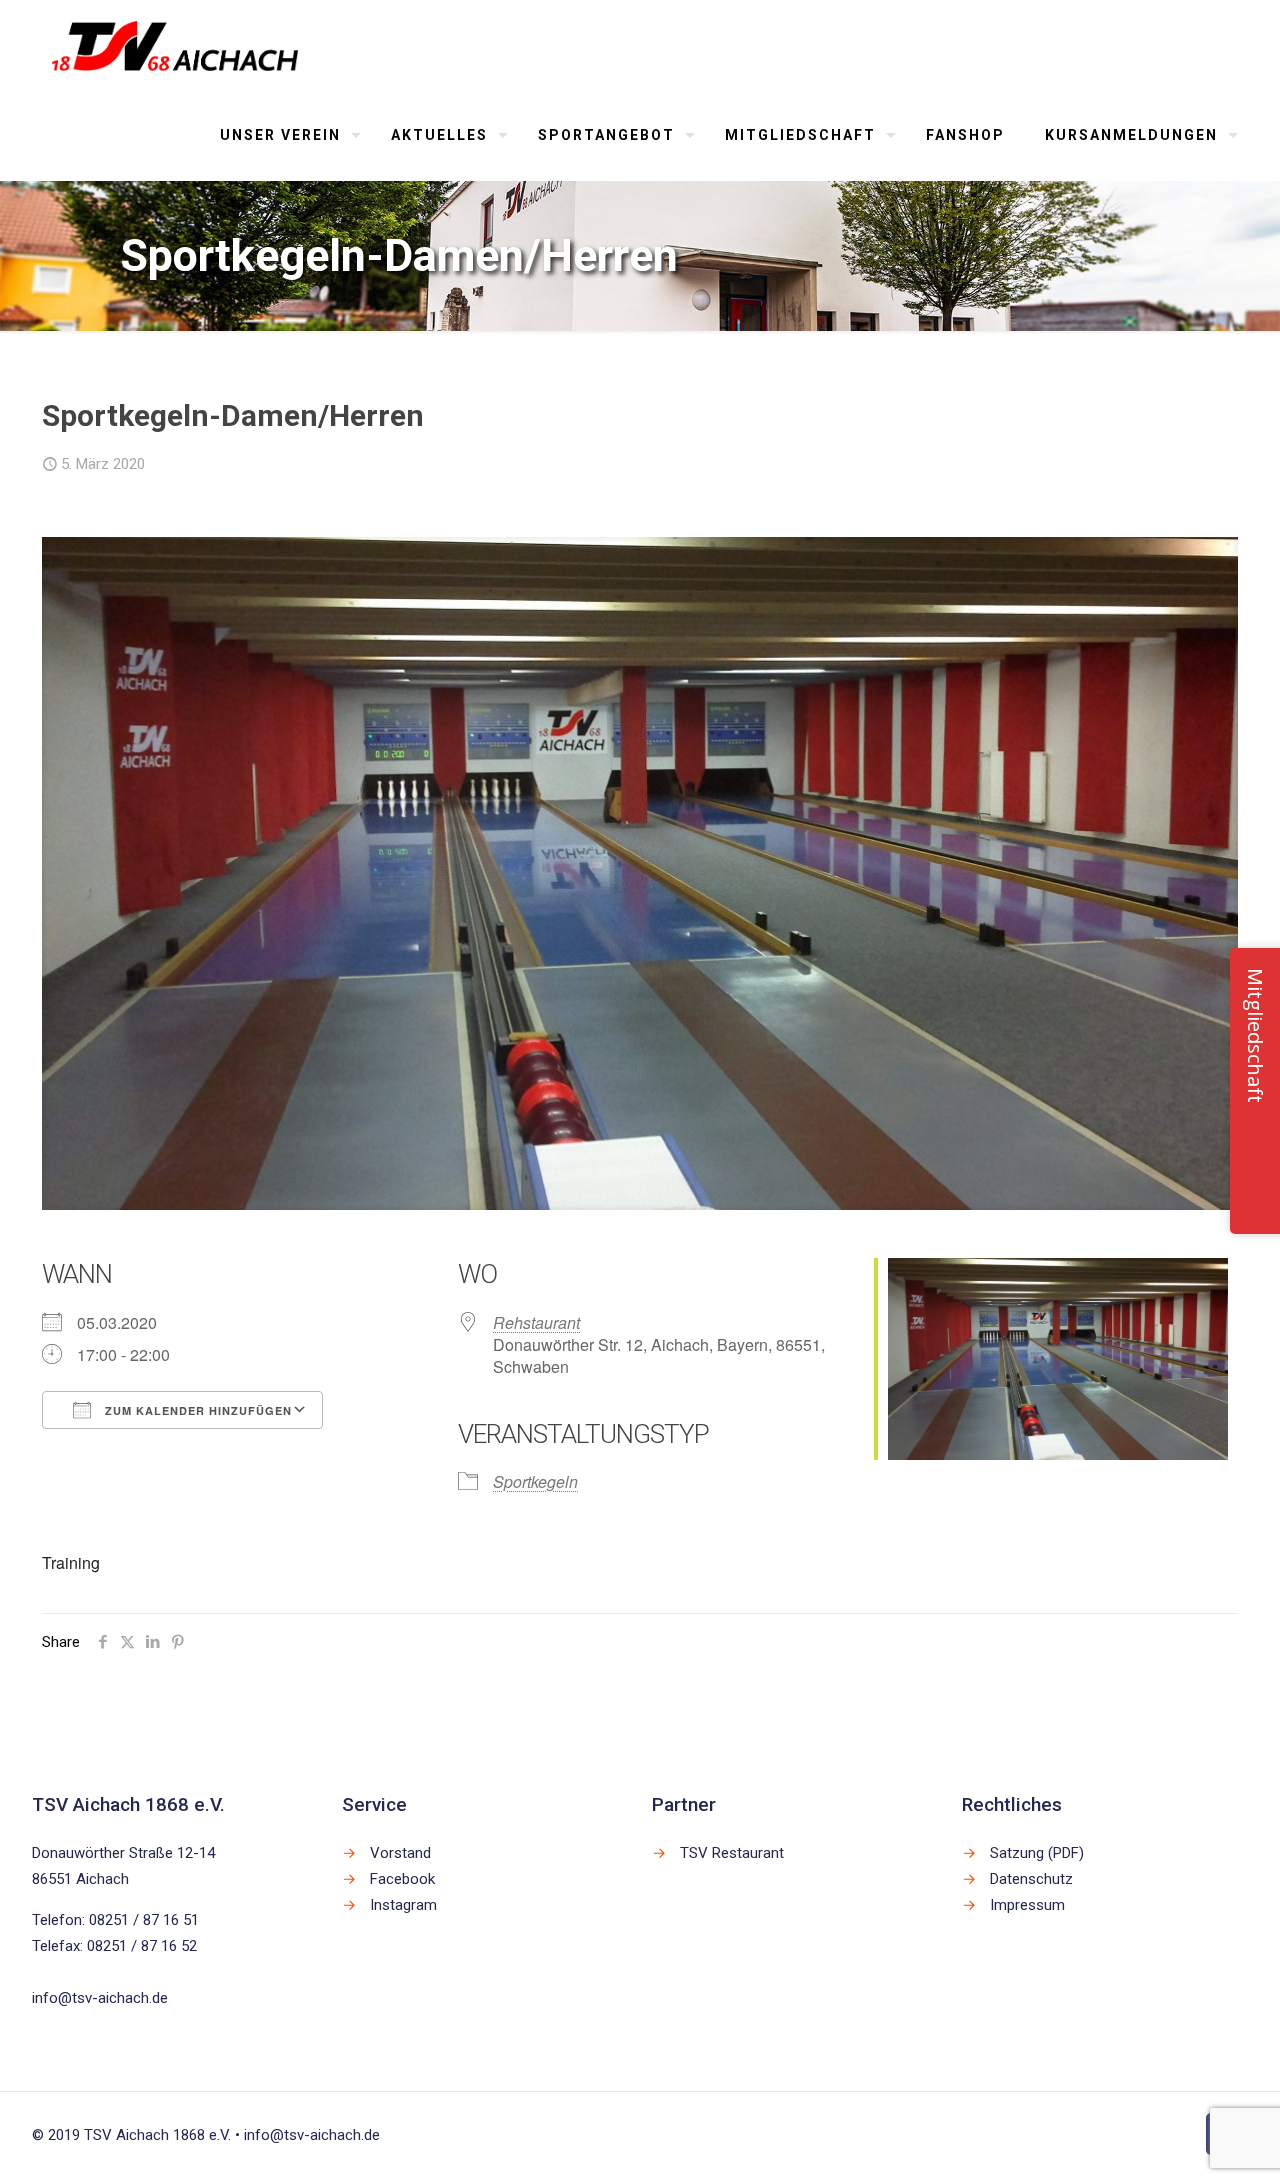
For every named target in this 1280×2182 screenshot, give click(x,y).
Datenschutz (1031, 1879)
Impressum (1027, 1905)
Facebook (402, 1879)
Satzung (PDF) (1037, 1853)
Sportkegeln (535, 1481)
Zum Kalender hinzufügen (196, 1410)
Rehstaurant (536, 1322)
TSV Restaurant (732, 1853)
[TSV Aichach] (175, 45)
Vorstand (400, 1853)
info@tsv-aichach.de (100, 1998)
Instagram (403, 1905)
